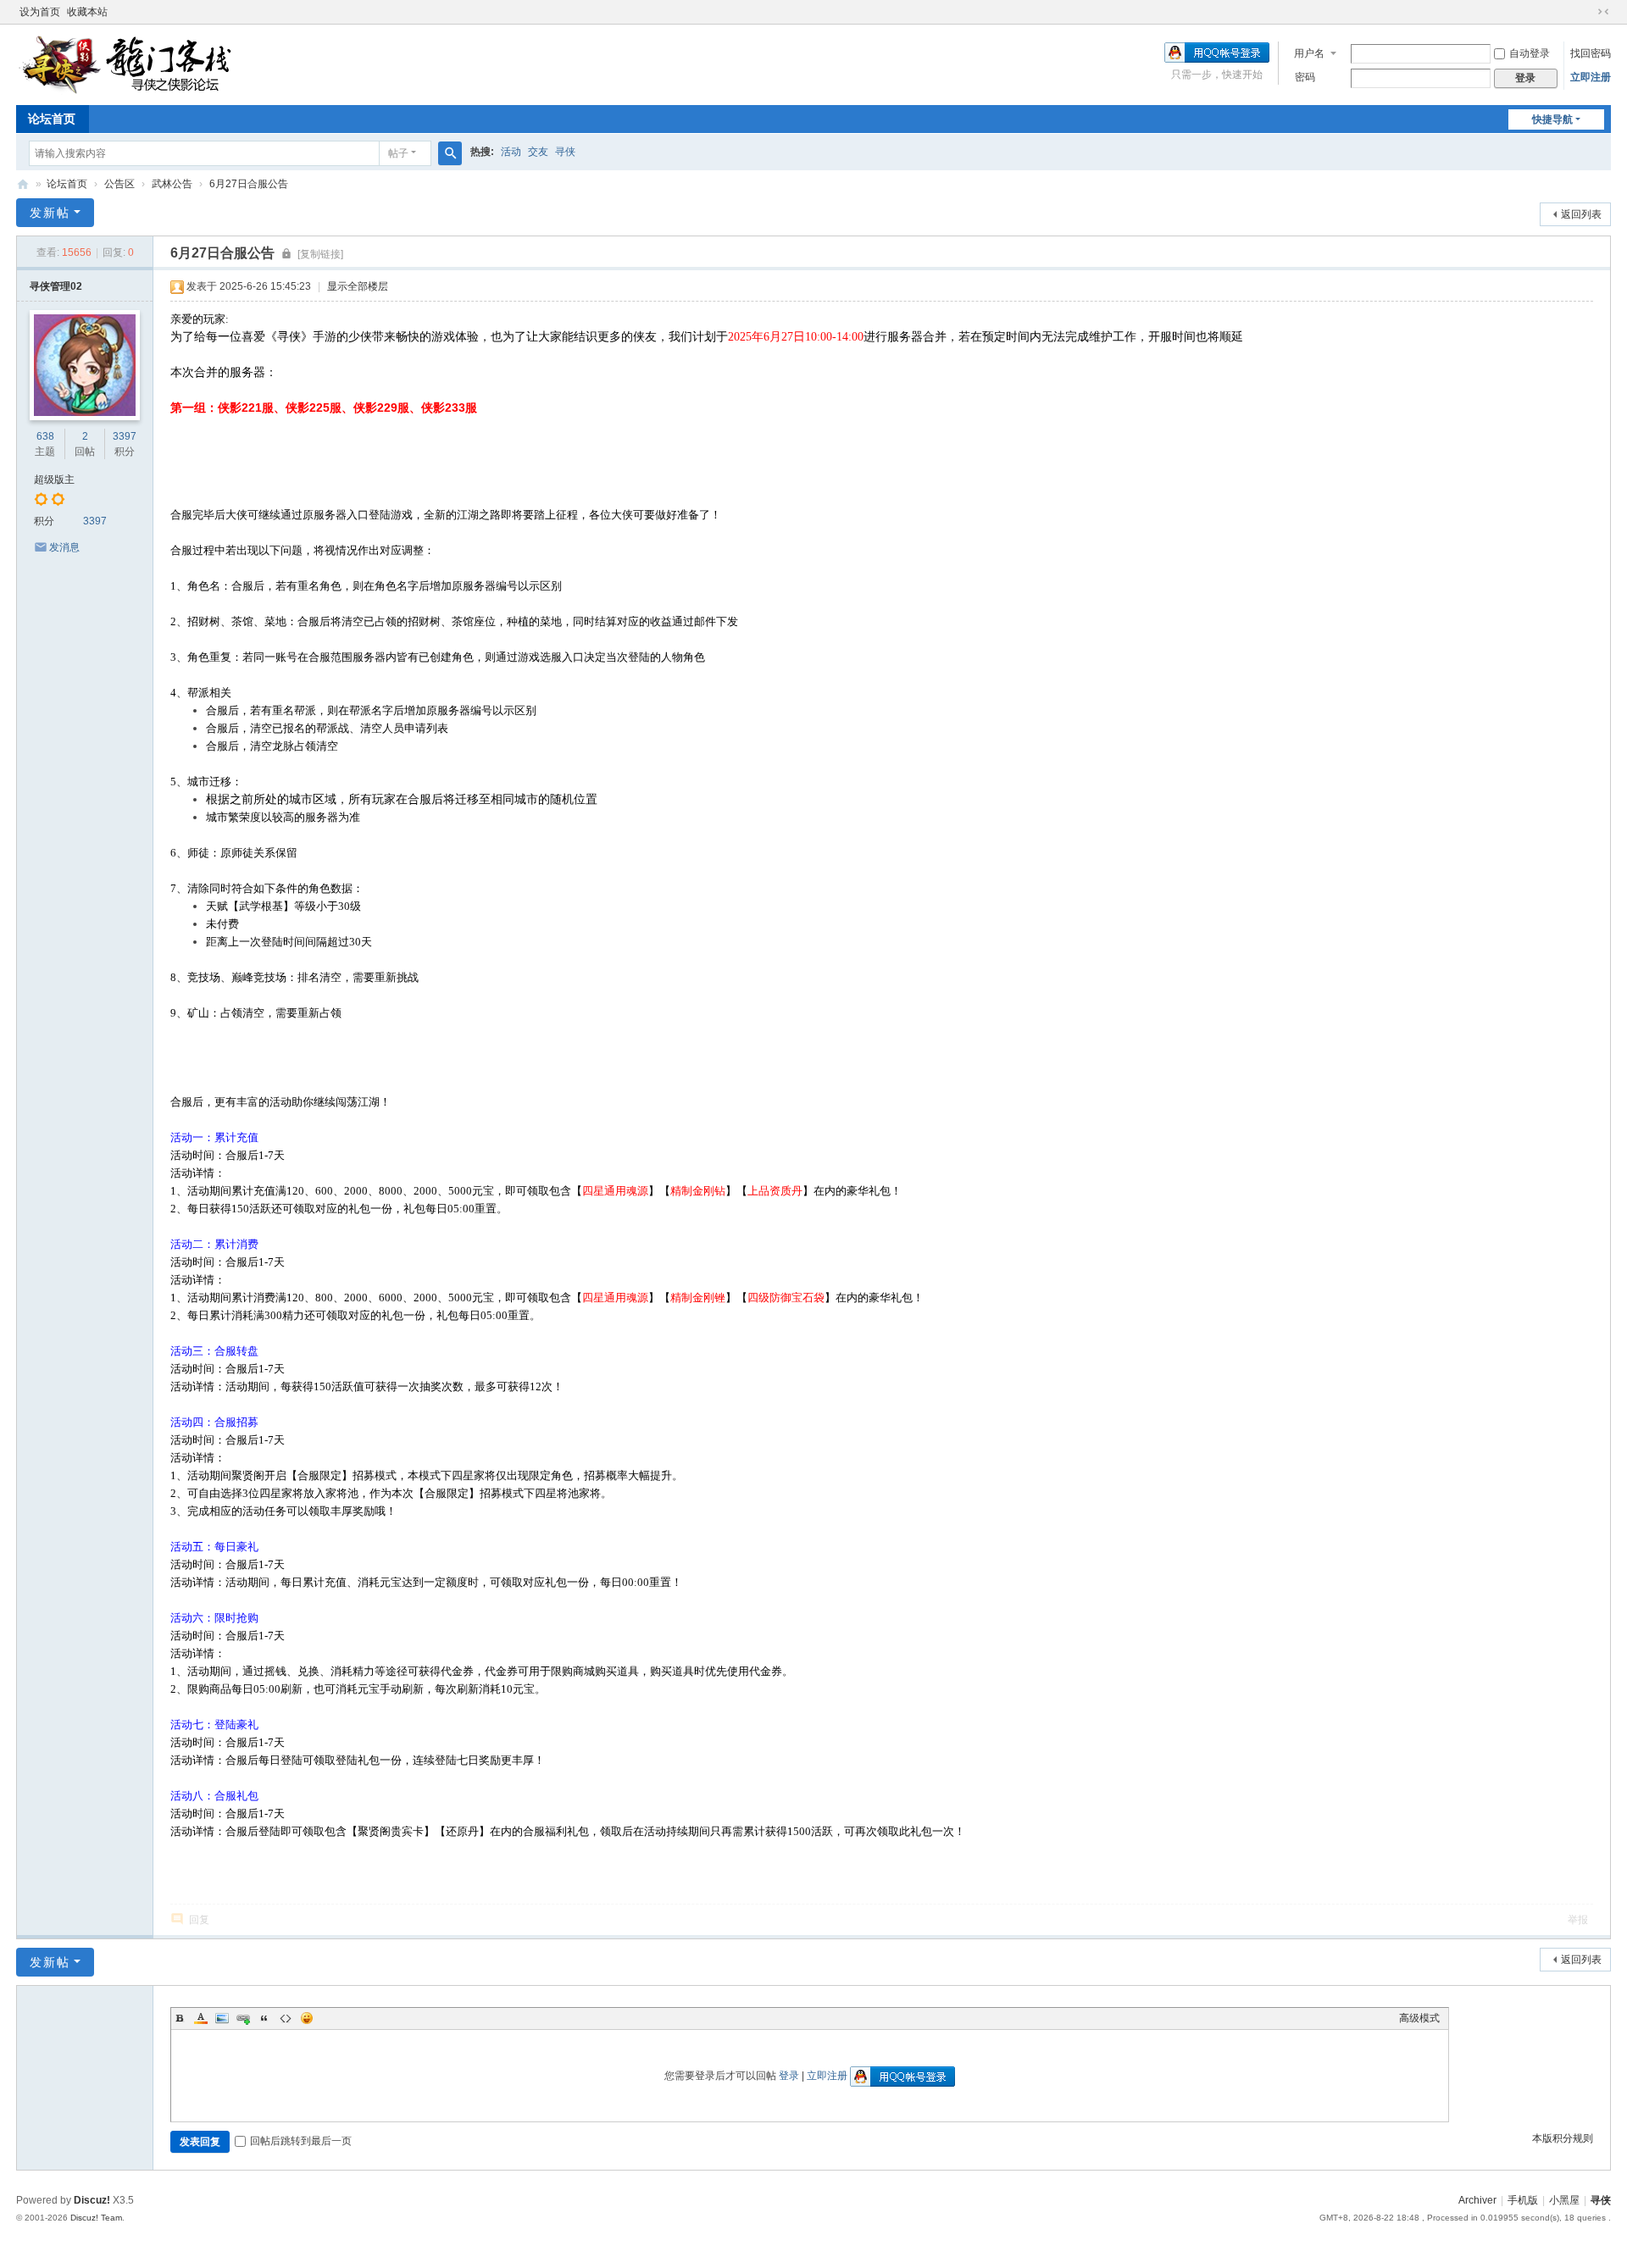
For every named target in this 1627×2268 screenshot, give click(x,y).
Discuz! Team (96, 2218)
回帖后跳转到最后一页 (301, 2141)
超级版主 (54, 480)
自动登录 (1530, 53)
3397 (125, 436)
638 (45, 436)
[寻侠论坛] (139, 64)
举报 (1578, 1920)
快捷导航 (1552, 119)
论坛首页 (52, 119)
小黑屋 (1564, 2200)
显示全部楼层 (358, 286)
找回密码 (1591, 53)
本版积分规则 (1563, 2138)
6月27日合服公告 (249, 184)
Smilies (307, 2018)
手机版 (1523, 2200)
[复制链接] (320, 254)
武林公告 (172, 184)
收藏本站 (87, 12)
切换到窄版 (1603, 12)
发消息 (64, 547)
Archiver (1477, 2200)
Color (201, 2018)
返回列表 (1581, 214)
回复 (199, 1920)
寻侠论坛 (23, 184)
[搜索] (450, 153)
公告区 (119, 184)
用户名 (1309, 53)
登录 (789, 2076)
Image (222, 2018)
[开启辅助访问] (1587, 12)
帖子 (398, 153)
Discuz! (92, 2200)
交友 (538, 152)
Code (286, 2018)
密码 (1305, 77)
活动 (511, 152)
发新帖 (50, 213)
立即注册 (1591, 77)
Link (243, 2018)
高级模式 (1419, 2018)
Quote (264, 2018)
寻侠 (565, 152)
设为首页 (40, 12)
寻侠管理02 (56, 286)
